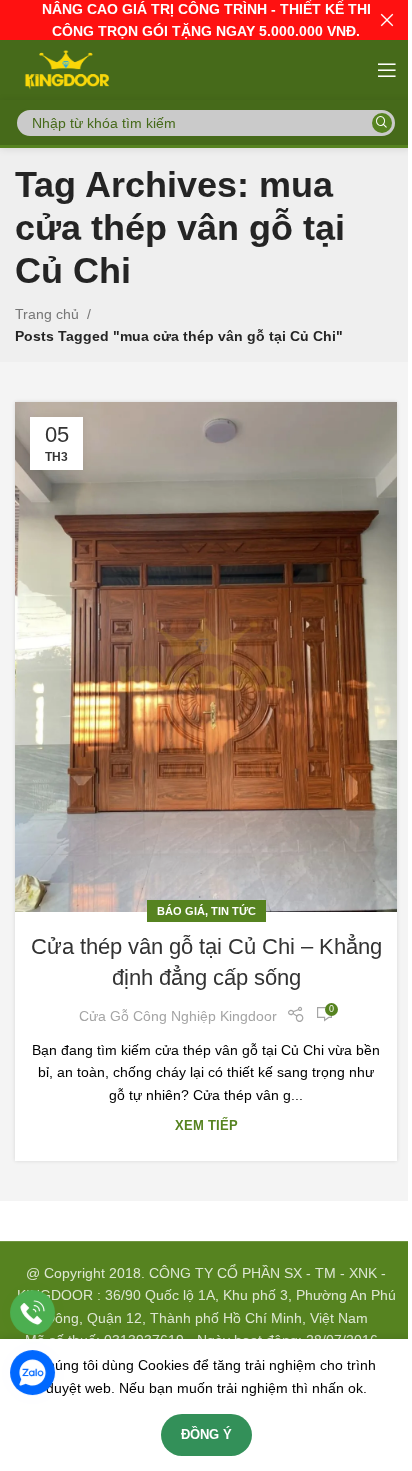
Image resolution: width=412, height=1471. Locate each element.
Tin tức (233, 911)
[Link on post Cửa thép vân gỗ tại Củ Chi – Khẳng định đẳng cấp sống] (206, 657)
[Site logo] (65, 69)
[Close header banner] (387, 20)
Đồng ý (206, 1434)
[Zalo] (32, 1372)
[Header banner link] (206, 20)
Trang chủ (47, 314)
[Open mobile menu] (387, 70)
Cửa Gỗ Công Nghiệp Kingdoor (178, 1016)
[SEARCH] (382, 123)
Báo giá (181, 911)
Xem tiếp (206, 1126)
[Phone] (32, 1312)
